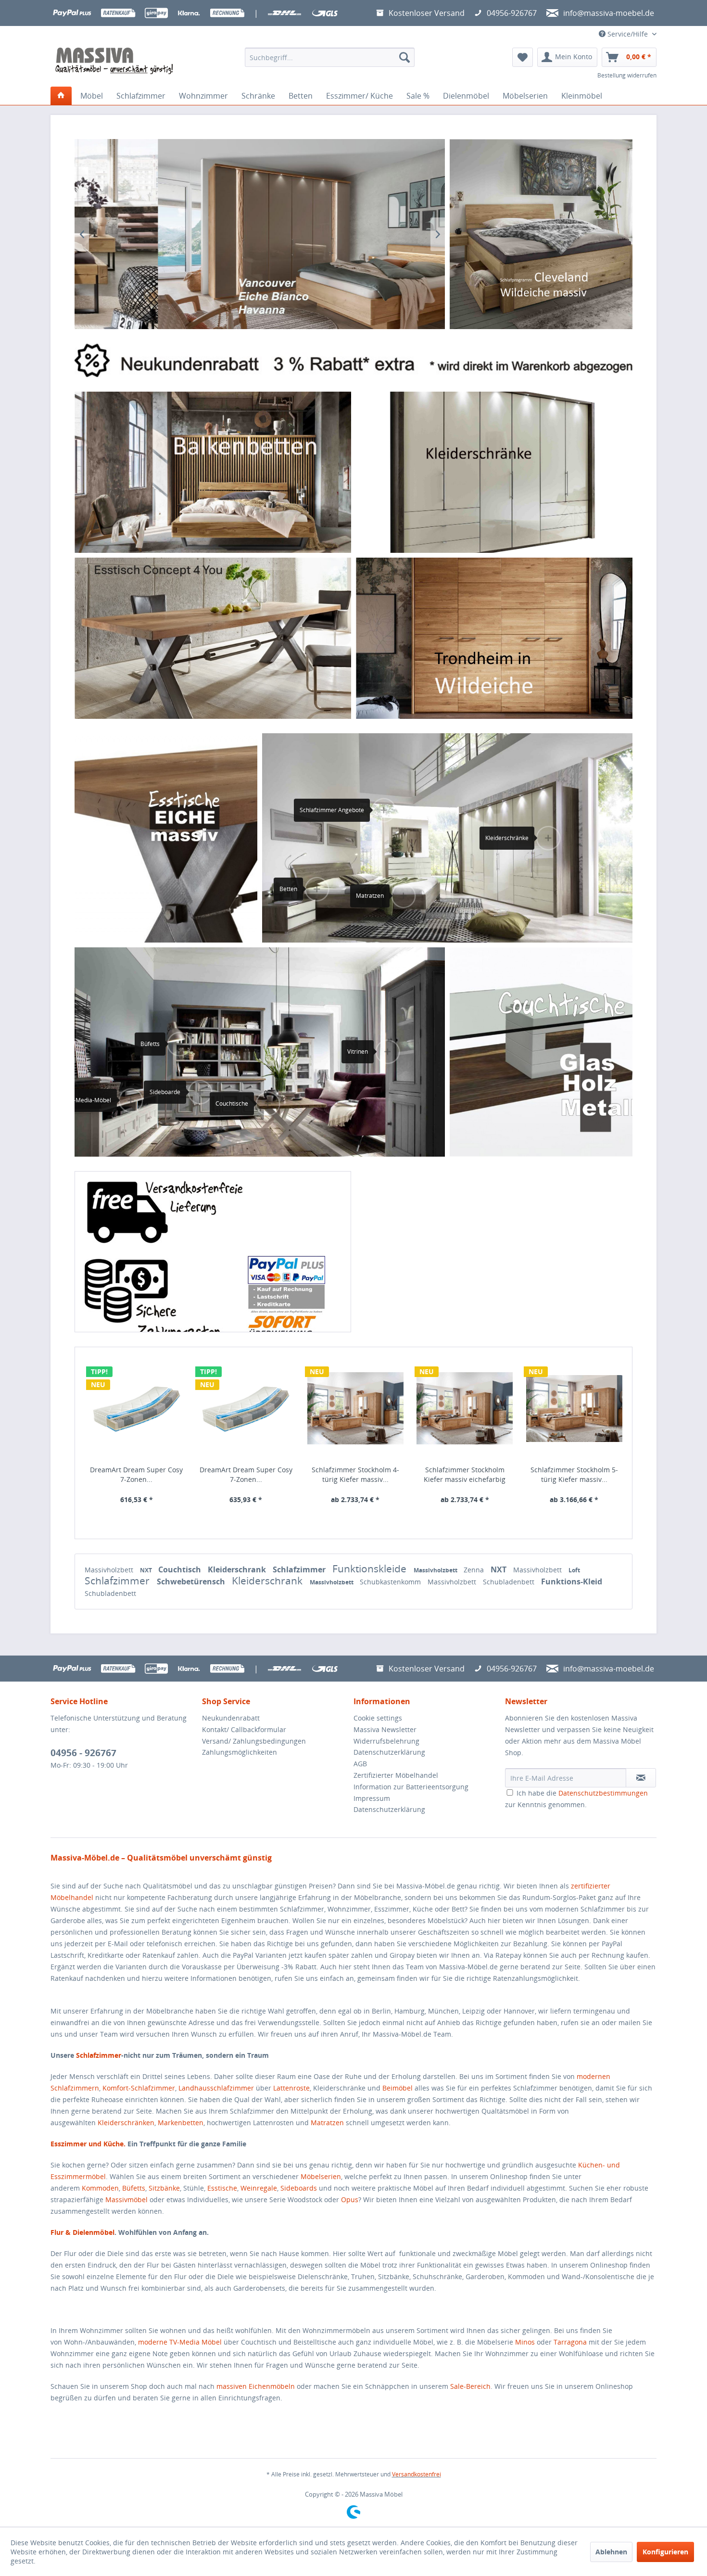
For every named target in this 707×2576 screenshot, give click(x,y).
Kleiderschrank (238, 1569)
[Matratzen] (404, 896)
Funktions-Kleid (572, 1581)
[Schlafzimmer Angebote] (384, 810)
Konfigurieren (665, 2552)
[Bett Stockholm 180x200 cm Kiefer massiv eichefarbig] (574, 1409)
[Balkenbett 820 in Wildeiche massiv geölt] (213, 472)
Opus (350, 2200)
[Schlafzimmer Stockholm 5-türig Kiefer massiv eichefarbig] (246, 1409)
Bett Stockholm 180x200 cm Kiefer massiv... (574, 1474)
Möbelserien (321, 2176)
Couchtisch (181, 1569)
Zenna (475, 1570)
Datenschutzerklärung (389, 1752)
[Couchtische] (267, 1104)
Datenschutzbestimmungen (603, 1793)
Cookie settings (378, 1718)
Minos (525, 2342)
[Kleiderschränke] (494, 472)
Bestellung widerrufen (627, 75)
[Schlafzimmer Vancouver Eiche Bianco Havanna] (260, 234)
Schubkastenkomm (391, 1582)
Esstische (222, 2188)
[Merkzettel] (523, 57)
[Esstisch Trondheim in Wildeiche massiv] (494, 638)
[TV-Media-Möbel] (130, 1100)
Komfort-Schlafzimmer (139, 2088)
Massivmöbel (126, 2200)
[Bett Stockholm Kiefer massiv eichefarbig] (355, 1409)
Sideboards (299, 2188)
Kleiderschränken (126, 2123)
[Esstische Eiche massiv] (166, 838)
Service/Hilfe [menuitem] (628, 34)
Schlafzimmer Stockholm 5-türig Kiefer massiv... (246, 1474)
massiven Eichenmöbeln (256, 2386)
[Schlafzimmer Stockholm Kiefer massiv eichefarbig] (137, 1409)
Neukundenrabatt (231, 1718)
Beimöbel (398, 2088)
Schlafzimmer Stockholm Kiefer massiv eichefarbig (136, 1474)
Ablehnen (611, 2552)
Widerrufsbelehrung (386, 1741)
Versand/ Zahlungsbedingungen (254, 1741)
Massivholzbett (110, 1570)
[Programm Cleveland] (541, 234)
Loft (574, 1570)
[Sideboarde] (199, 1092)
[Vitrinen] (386, 1052)
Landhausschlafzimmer (216, 2088)
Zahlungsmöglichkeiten (240, 1752)
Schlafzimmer (300, 1569)
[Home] (61, 96)
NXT (147, 1570)
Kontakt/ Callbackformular (244, 1729)
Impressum (372, 1798)
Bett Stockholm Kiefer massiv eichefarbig (355, 1474)
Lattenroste (291, 2088)
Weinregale (259, 2188)
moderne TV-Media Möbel (180, 2342)
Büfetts (134, 2188)
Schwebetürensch (192, 1581)
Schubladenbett (510, 1582)
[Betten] (317, 889)
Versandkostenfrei (417, 2474)
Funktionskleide (371, 1569)
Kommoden (100, 2188)
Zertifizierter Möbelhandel (396, 1775)
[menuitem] (330, 57)
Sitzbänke (164, 2188)
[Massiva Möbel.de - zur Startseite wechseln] (114, 61)
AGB (360, 1764)
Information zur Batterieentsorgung (411, 1787)
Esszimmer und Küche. (88, 2144)
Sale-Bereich (470, 2386)
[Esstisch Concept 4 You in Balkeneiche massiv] (213, 638)
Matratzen (327, 2123)
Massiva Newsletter (385, 1729)
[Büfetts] (178, 1044)
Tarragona (570, 2342)
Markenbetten (181, 2123)
